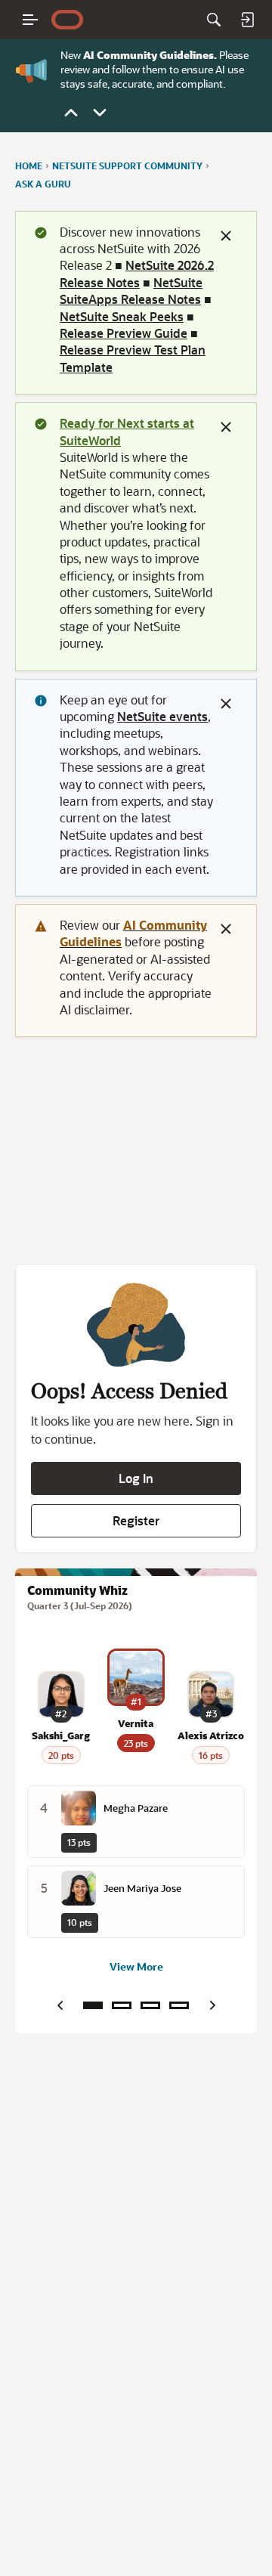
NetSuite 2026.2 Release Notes (137, 273)
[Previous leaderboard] (60, 2005)
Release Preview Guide (124, 333)
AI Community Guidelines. (150, 55)
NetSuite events (162, 716)
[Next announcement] (100, 113)
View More (136, 1966)
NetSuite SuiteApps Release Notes (131, 291)
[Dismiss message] (226, 236)
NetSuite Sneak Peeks (122, 316)
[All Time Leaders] (179, 2005)
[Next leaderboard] (212, 2005)
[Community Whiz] (93, 2005)
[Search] (214, 20)
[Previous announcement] (71, 113)
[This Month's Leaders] (150, 2005)
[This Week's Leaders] (122, 2005)
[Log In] (247, 20)
